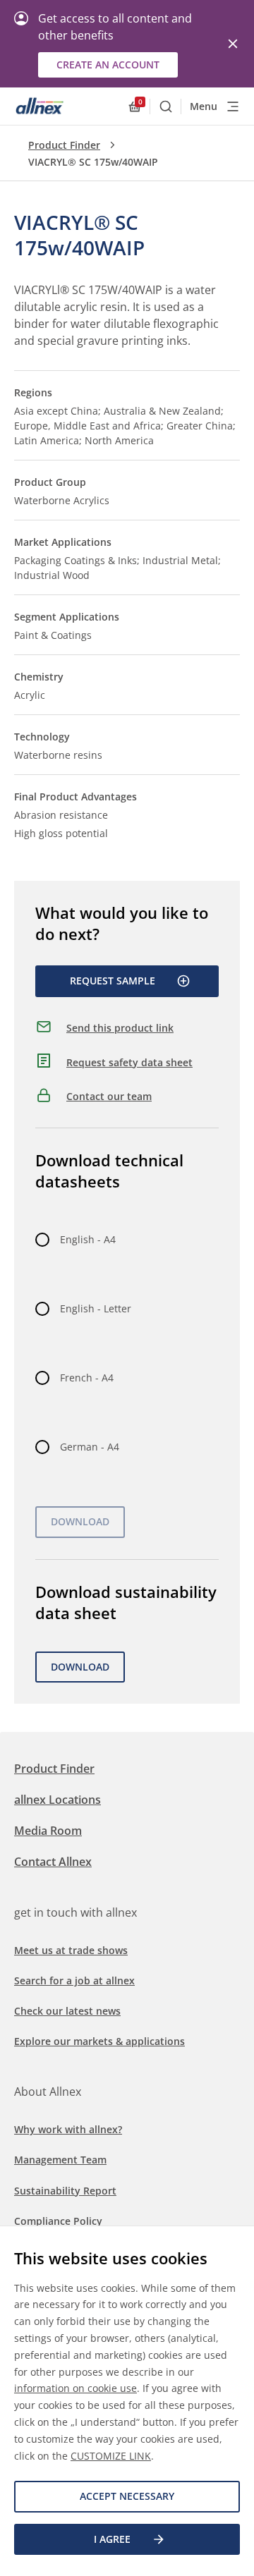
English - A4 (88, 1239)
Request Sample (113, 981)
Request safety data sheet (129, 1062)
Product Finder (64, 145)
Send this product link (120, 1028)
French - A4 (87, 1378)
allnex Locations (58, 1800)
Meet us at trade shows (71, 1950)
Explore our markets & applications (99, 2041)
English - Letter (96, 1308)
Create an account (108, 65)
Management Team (60, 2160)
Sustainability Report (65, 2191)
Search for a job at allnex (74, 1980)
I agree (112, 2539)
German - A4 (90, 1447)
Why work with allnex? (68, 2129)
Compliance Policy (58, 2221)
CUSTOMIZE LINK (111, 2456)
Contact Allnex (53, 1862)
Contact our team (109, 1096)
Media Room (48, 1831)
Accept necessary (127, 2496)
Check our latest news (67, 2011)
